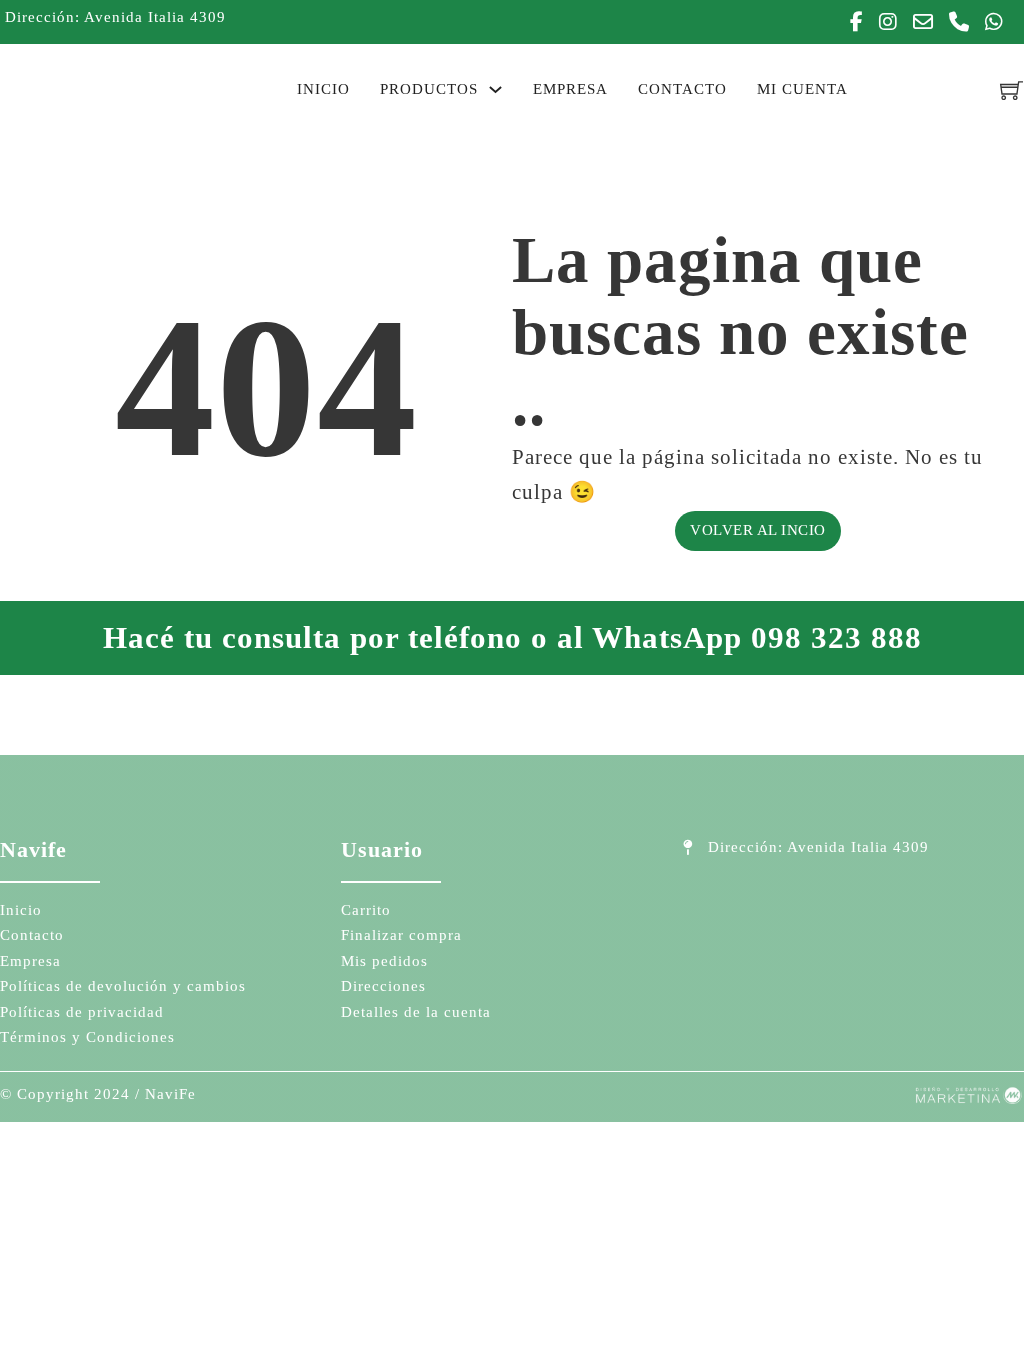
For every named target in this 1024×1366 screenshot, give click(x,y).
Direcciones (383, 986)
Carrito (366, 910)
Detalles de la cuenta (416, 1012)
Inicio (323, 89)
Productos (429, 89)
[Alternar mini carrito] (1012, 89)
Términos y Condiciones (87, 1037)
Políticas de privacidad (82, 1012)
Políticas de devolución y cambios (123, 986)
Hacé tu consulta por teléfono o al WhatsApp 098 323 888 (512, 637)
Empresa (570, 89)
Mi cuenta (802, 89)
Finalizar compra (401, 935)
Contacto (682, 89)
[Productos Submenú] (495, 89)
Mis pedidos (384, 961)
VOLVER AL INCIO (758, 530)
